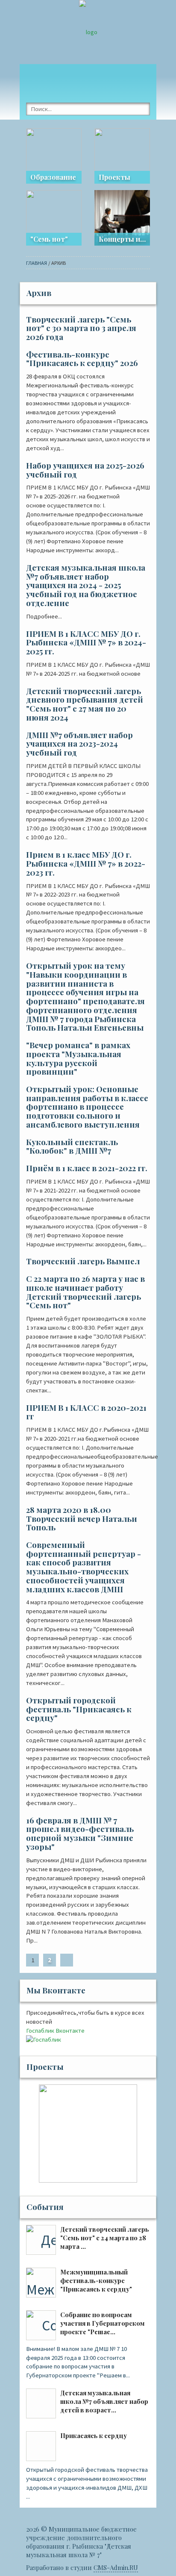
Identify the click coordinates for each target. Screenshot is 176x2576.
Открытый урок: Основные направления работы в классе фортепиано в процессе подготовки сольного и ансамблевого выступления (87, 1107)
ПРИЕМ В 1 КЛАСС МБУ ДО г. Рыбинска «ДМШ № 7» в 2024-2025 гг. (86, 642)
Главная (37, 263)
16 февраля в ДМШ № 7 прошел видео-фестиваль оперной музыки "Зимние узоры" (80, 1833)
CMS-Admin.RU (116, 2567)
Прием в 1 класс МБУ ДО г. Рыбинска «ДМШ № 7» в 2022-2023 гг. (86, 863)
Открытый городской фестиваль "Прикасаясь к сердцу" (79, 1709)
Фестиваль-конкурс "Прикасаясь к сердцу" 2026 (82, 359)
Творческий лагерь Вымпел (83, 1261)
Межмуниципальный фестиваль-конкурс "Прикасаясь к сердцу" (96, 2280)
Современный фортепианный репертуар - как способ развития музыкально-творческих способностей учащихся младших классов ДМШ (84, 1567)
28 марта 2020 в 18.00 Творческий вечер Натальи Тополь (82, 1518)
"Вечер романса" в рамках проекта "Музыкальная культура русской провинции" (78, 1058)
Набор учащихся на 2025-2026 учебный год (85, 470)
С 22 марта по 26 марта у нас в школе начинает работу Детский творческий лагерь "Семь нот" (85, 1292)
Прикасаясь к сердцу (94, 2435)
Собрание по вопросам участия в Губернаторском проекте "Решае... (103, 2323)
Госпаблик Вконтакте (55, 2031)
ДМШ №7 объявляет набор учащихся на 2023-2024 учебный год (79, 744)
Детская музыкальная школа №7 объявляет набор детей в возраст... (104, 2401)
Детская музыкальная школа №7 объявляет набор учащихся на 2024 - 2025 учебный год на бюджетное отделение (86, 585)
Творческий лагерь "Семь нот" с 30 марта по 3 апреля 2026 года (81, 328)
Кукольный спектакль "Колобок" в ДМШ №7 (72, 1146)
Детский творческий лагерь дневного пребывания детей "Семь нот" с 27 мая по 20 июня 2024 (85, 704)
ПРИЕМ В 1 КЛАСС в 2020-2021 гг (86, 1412)
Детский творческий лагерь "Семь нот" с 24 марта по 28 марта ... (105, 2238)
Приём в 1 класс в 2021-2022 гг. (87, 1168)
